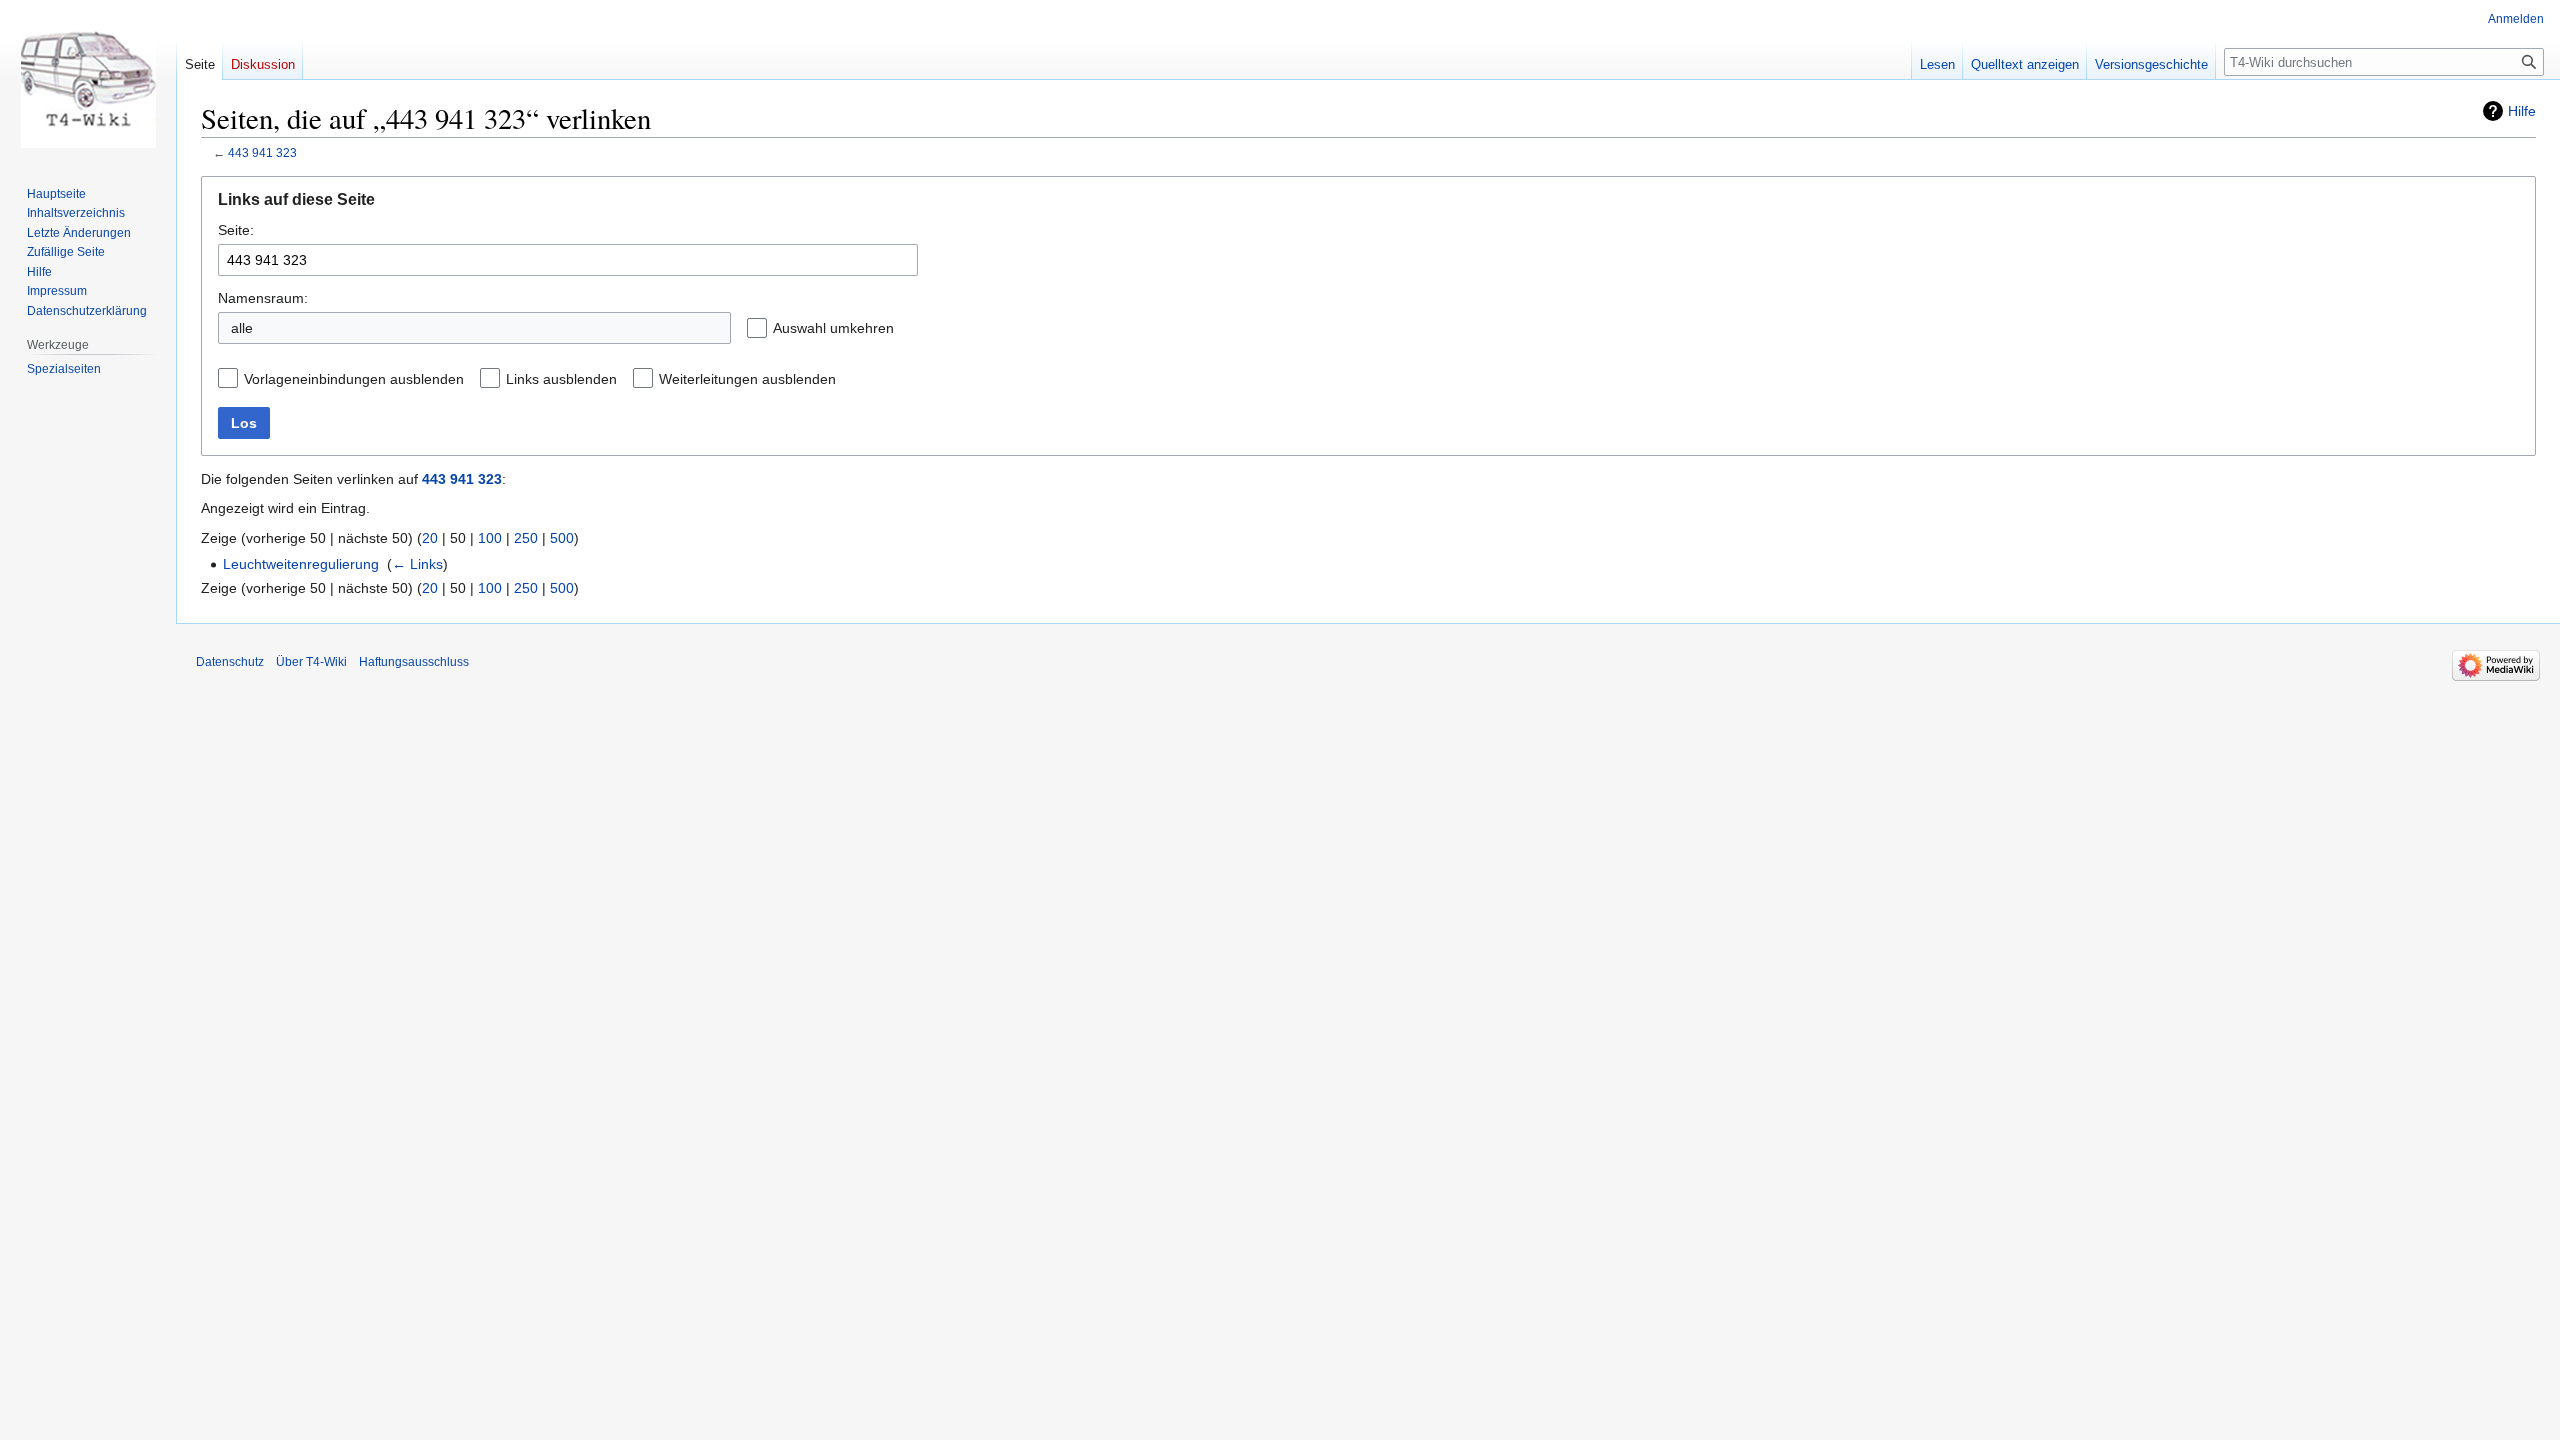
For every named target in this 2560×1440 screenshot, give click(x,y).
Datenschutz (230, 662)
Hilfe (2522, 111)
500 (562, 538)
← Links (417, 564)
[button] (910, 328)
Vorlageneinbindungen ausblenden (354, 379)
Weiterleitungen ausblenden (747, 379)
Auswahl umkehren (833, 328)
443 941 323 (262, 152)
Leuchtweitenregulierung (301, 564)
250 (526, 538)
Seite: (236, 230)
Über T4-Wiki (311, 662)
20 (430, 538)
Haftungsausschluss (414, 662)
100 (490, 538)
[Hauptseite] (88, 80)
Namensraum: (263, 298)
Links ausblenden (561, 379)
